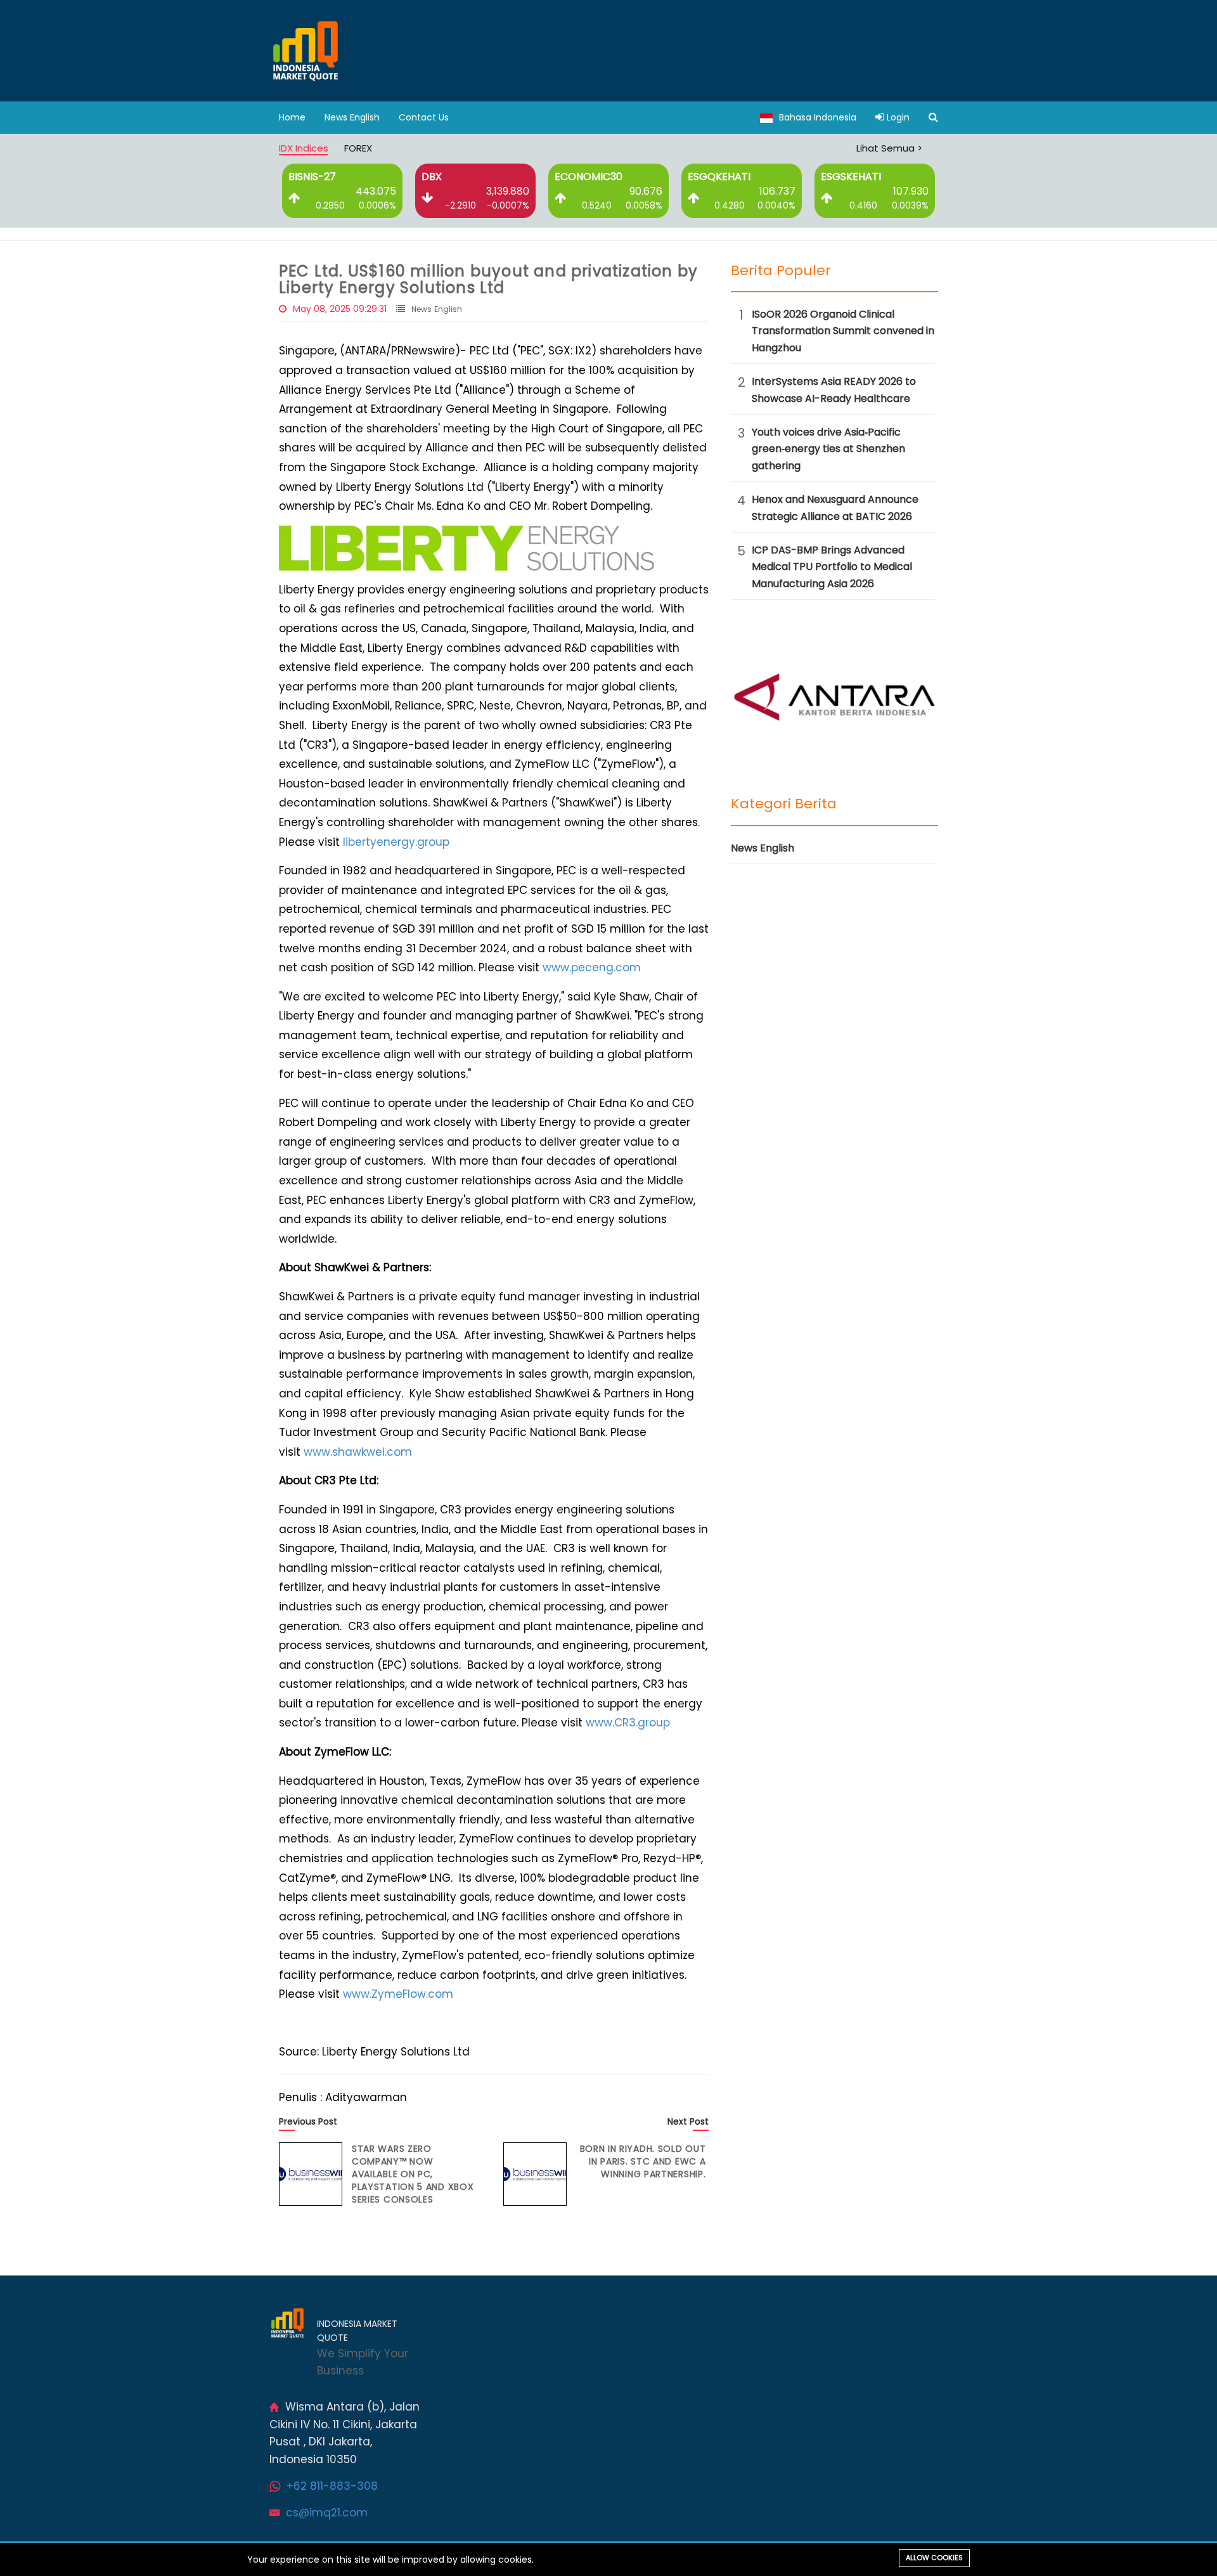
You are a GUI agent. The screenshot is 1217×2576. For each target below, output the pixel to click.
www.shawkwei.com (358, 1452)
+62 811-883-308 (332, 2486)
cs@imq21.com (327, 2513)
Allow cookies (934, 2558)
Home (292, 117)
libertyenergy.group (396, 842)
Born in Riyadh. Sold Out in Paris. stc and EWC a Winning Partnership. (643, 2161)
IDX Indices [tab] (304, 148)
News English (352, 117)
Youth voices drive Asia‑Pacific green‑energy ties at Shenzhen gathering (828, 449)
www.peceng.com (592, 968)
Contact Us (424, 117)
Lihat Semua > (889, 148)
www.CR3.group (628, 1723)
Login (897, 117)
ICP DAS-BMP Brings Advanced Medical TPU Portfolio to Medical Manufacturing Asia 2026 (832, 567)
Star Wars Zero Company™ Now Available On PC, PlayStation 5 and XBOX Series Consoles (413, 2174)
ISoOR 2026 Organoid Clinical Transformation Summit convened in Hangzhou (843, 331)
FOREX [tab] (358, 148)
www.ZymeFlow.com (398, 1994)
